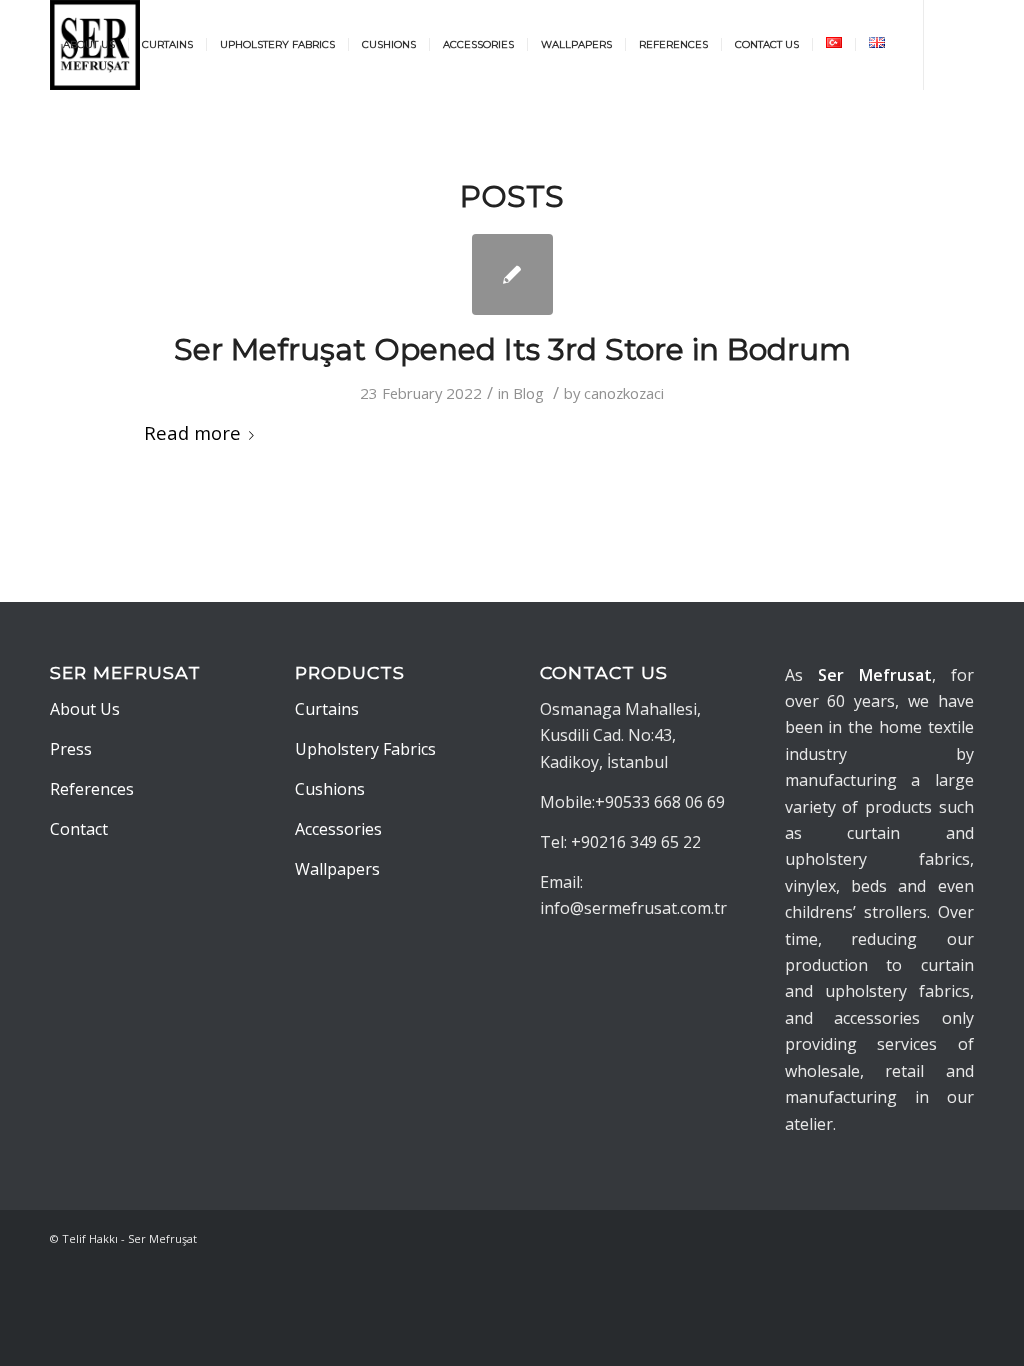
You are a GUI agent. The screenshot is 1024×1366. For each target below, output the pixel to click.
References (92, 789)
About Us (85, 709)
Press (71, 749)
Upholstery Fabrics (365, 749)
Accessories (338, 829)
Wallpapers (337, 869)
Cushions (330, 789)
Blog (528, 393)
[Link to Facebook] (86, 134)
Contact (79, 829)
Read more (192, 432)
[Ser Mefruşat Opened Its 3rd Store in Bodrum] (512, 274)
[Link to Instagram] (56, 134)
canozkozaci (624, 393)
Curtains (327, 709)
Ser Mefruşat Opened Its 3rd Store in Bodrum (512, 349)
